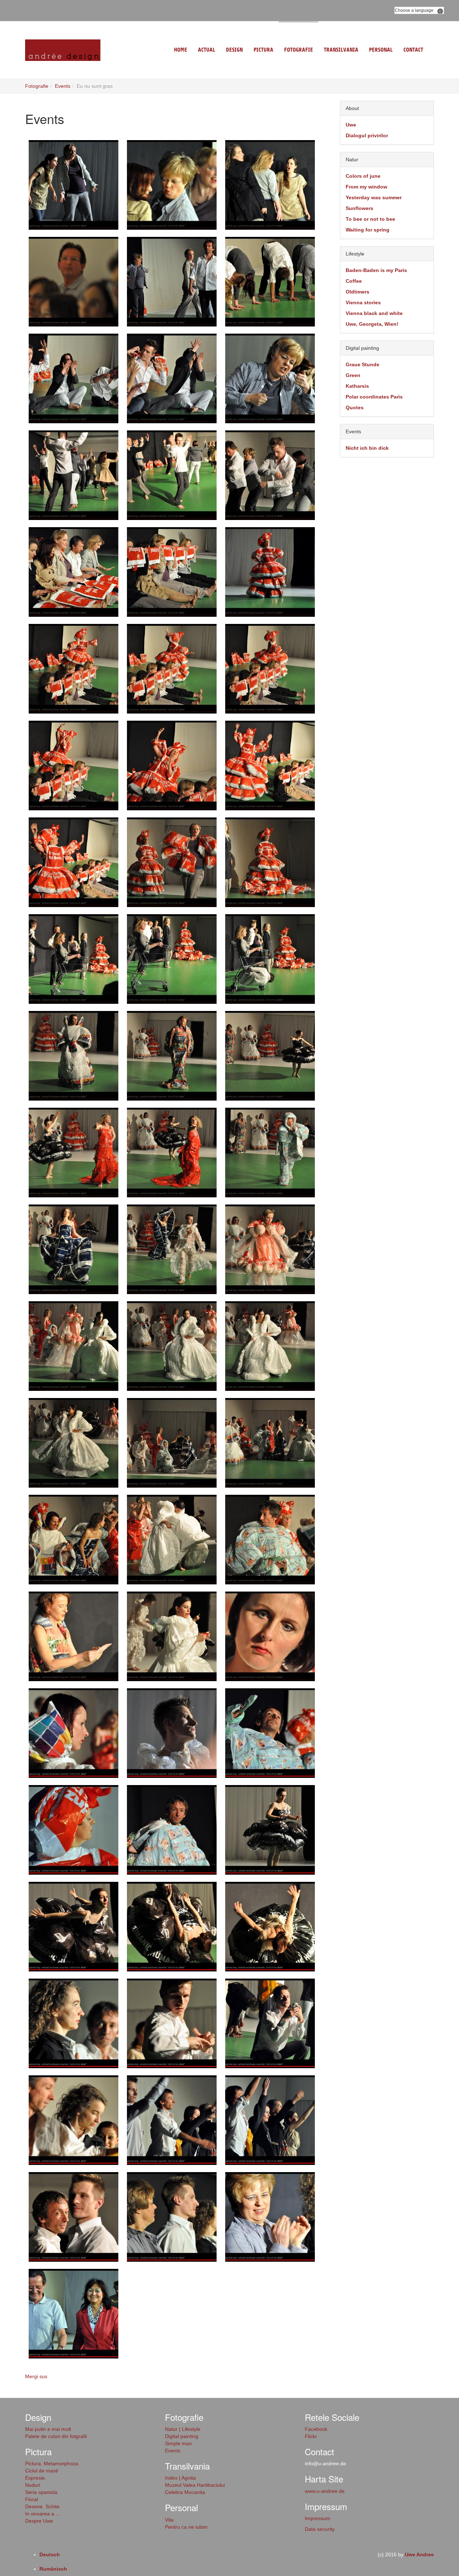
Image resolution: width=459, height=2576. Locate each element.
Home (181, 50)
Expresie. (36, 2478)
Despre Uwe (39, 2521)
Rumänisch (53, 2569)
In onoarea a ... (42, 2514)
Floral (32, 2499)
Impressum (318, 2518)
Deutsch (50, 2554)
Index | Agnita (180, 2478)
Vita (169, 2520)
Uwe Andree (419, 2554)
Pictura (263, 50)
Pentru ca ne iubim (186, 2527)
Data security (320, 2529)
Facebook (316, 2429)
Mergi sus (36, 2376)
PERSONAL (381, 50)
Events (63, 86)
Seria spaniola (41, 2492)
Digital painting (182, 2436)
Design (234, 50)
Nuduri (33, 2485)
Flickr (311, 2436)
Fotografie (299, 50)
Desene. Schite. (43, 2506)
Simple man (178, 2443)
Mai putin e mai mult (48, 2429)
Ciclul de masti (42, 2471)
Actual (207, 50)
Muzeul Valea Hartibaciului (195, 2485)
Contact (413, 50)
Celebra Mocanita (185, 2492)
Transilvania (341, 50)
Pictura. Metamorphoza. (52, 2463)
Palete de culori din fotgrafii (56, 2436)
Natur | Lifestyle (183, 2429)
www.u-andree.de (325, 2491)
